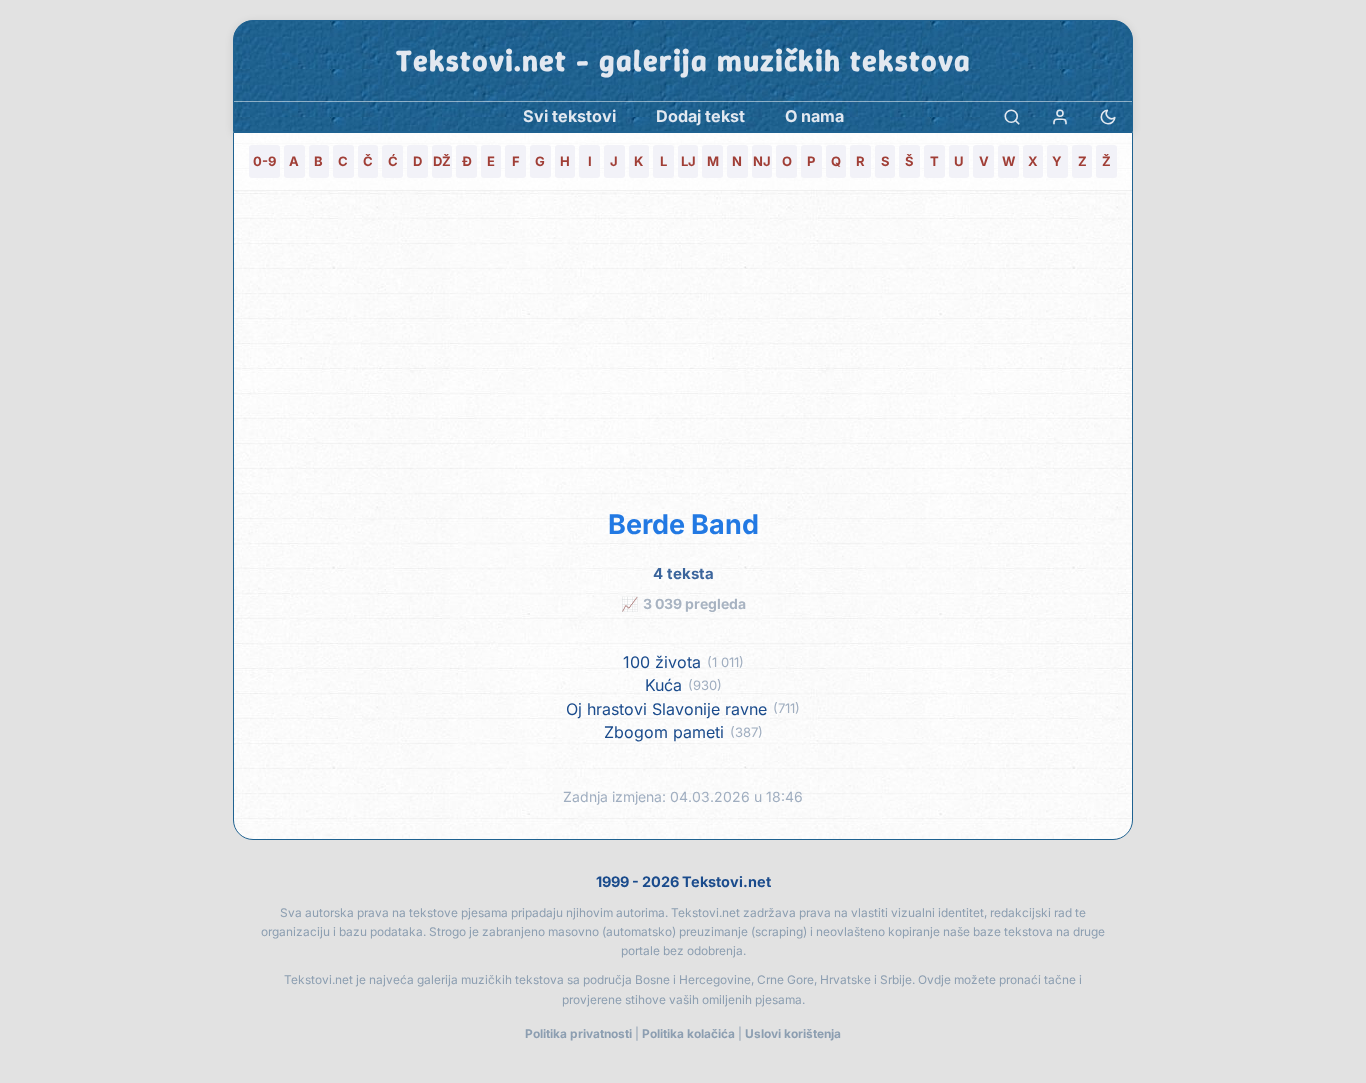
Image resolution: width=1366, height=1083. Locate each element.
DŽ (442, 161)
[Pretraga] (1012, 116)
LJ (688, 161)
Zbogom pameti (664, 732)
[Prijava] (1060, 116)
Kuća (663, 685)
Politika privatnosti (578, 1033)
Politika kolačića (688, 1033)
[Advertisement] (683, 346)
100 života (662, 662)
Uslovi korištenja (793, 1033)
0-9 (264, 161)
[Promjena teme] (1108, 116)
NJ (762, 161)
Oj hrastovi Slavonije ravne (666, 709)
